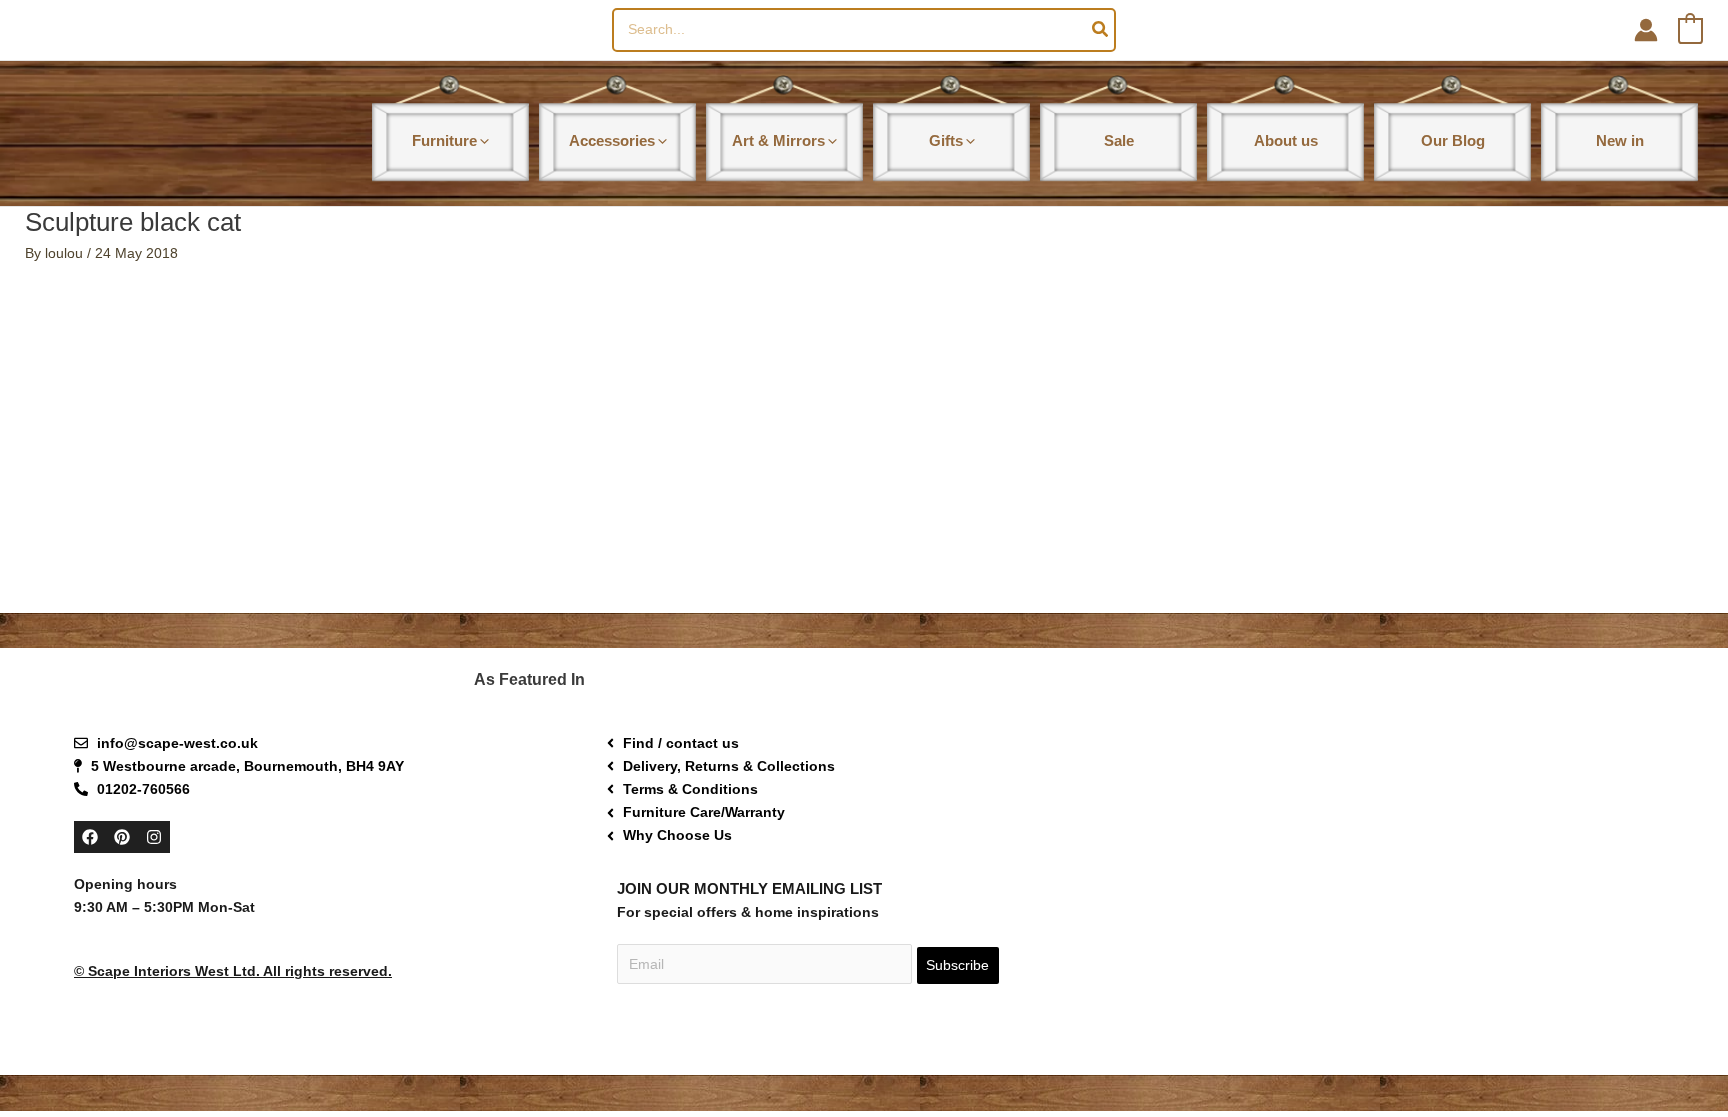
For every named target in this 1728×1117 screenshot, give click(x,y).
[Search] (1101, 30)
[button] (483, 140)
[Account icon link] (1646, 30)
